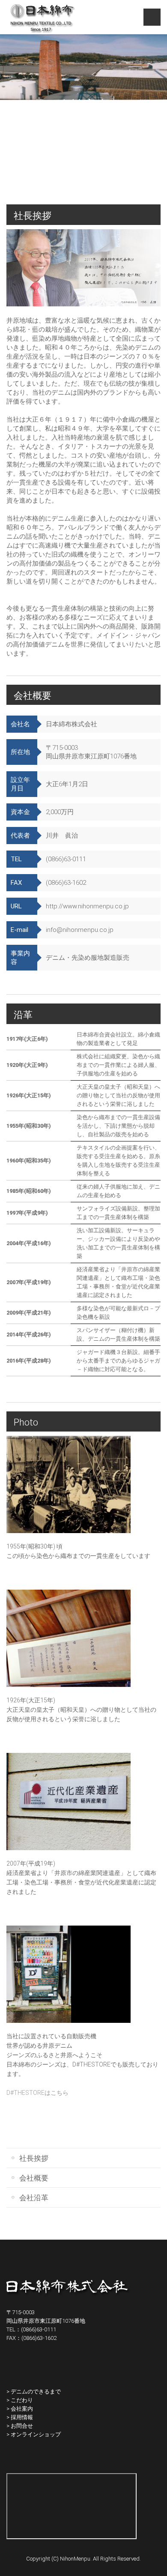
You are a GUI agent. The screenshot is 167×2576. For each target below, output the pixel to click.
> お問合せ (20, 2426)
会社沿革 (34, 2198)
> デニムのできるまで (34, 2392)
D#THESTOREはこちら (37, 2093)
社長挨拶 (34, 2158)
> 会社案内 (20, 2409)
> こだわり (20, 2400)
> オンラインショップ (34, 2434)
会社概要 (34, 2178)
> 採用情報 (20, 2417)
